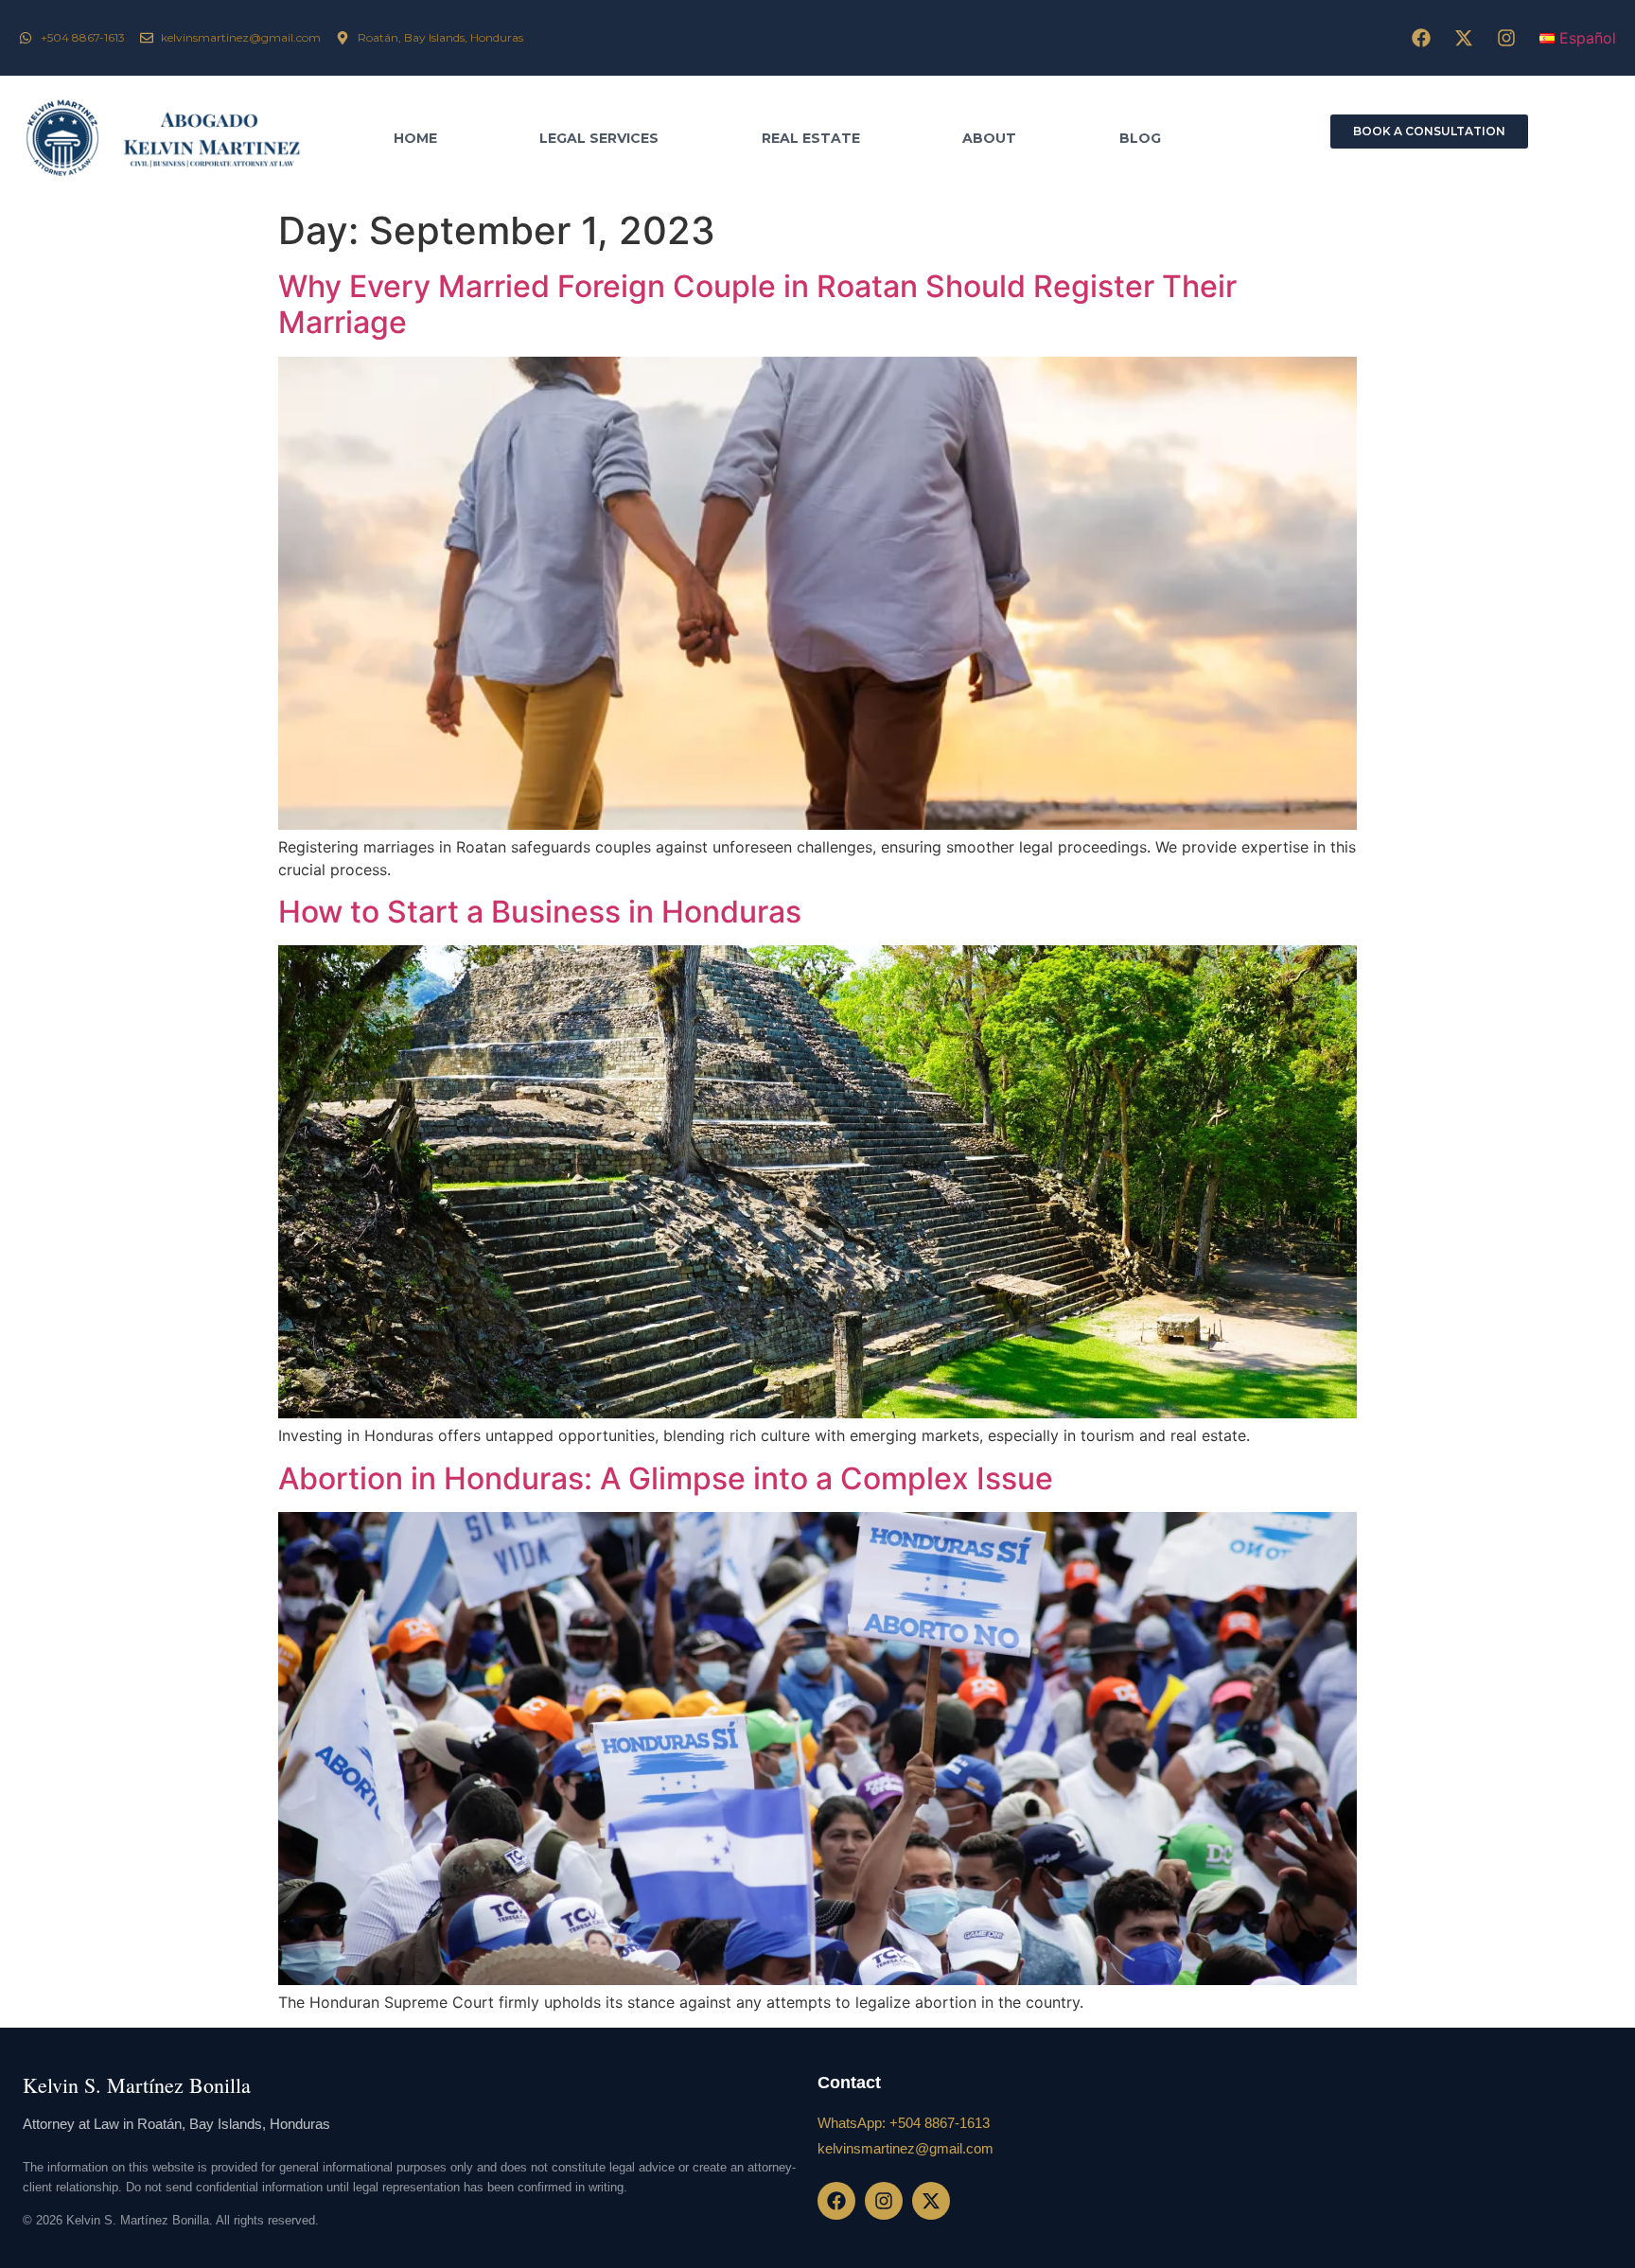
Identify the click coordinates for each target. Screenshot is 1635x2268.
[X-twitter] (1464, 38)
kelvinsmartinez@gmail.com (905, 2148)
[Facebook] (1421, 38)
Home (415, 138)
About (989, 138)
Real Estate (811, 138)
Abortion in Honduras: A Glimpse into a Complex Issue (666, 1478)
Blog (1140, 138)
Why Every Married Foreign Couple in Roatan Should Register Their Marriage (757, 304)
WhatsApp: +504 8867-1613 (904, 2123)
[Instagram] (1506, 38)
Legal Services (599, 138)
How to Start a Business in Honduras (540, 912)
